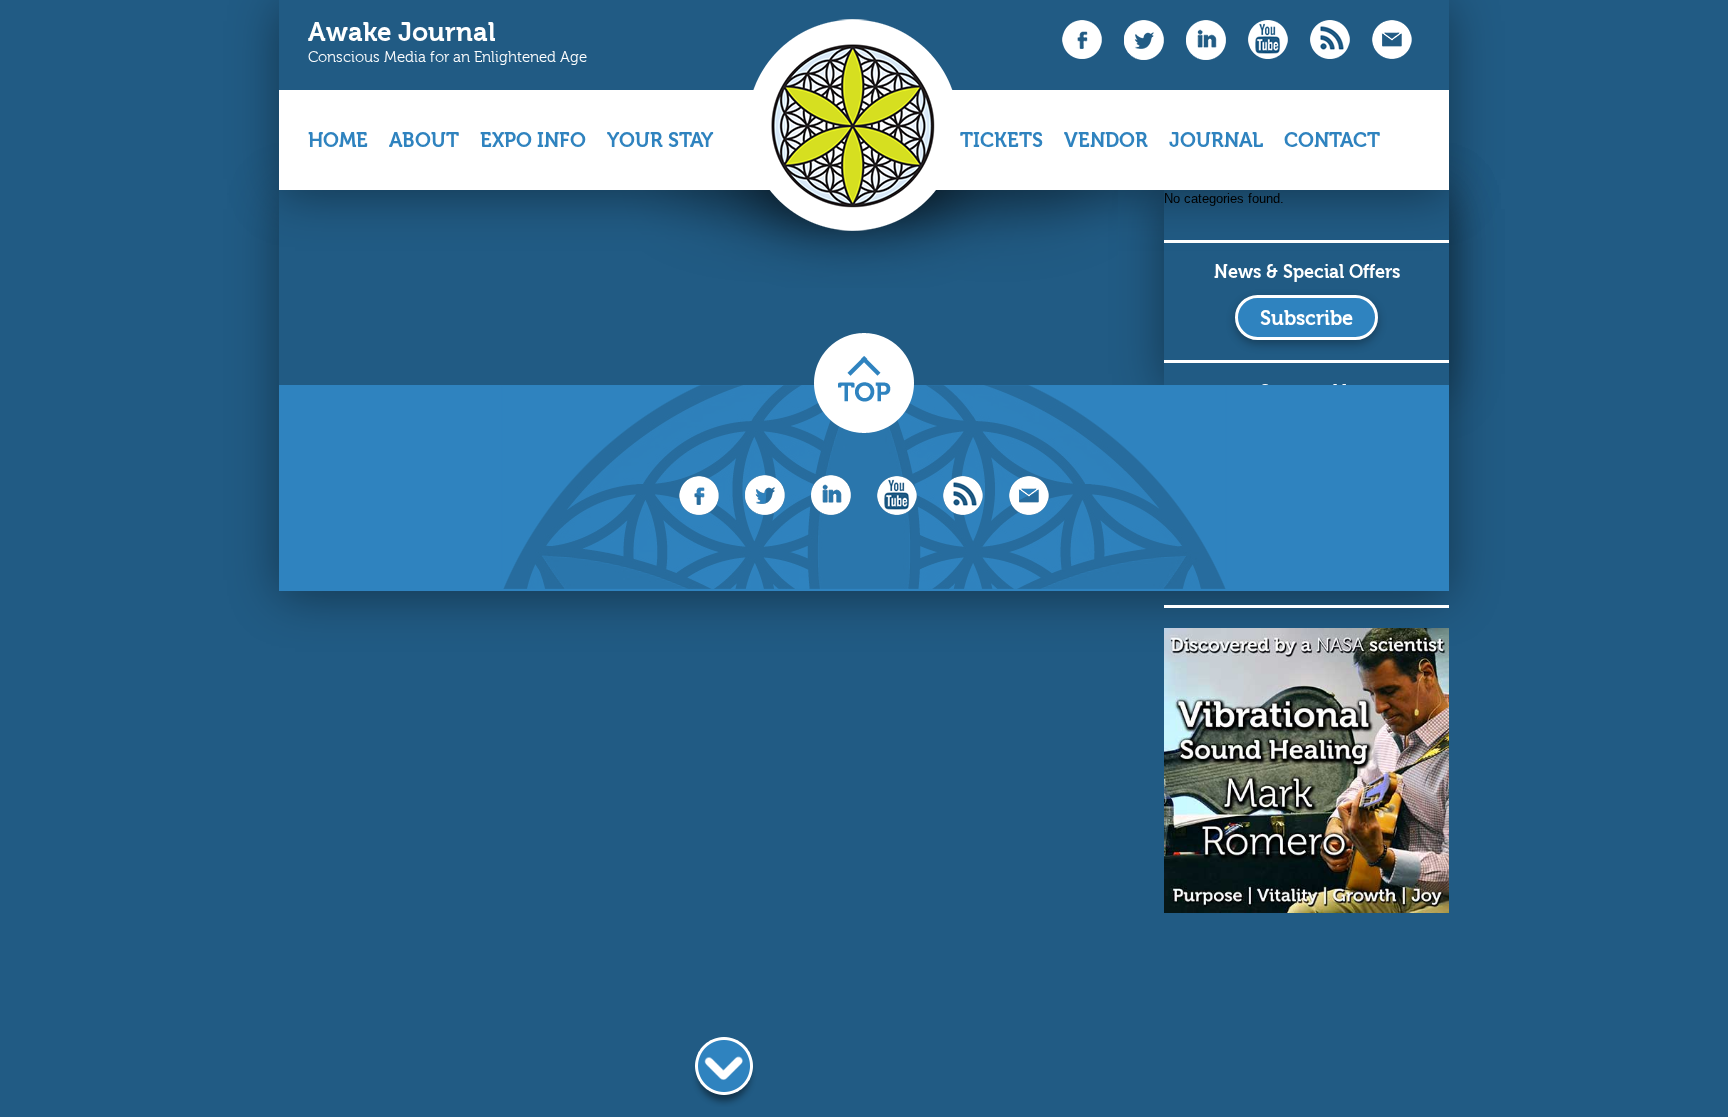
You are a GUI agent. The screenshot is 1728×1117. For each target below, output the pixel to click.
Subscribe (1306, 318)
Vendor (1106, 148)
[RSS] (1330, 54)
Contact (1332, 140)
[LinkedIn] (1206, 55)
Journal (1216, 140)
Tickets (1001, 140)
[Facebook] (1082, 54)
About (424, 148)
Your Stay (660, 148)
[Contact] (1392, 54)
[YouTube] (1268, 54)
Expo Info (533, 148)
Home (338, 140)
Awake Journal (402, 33)
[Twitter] (1144, 55)
